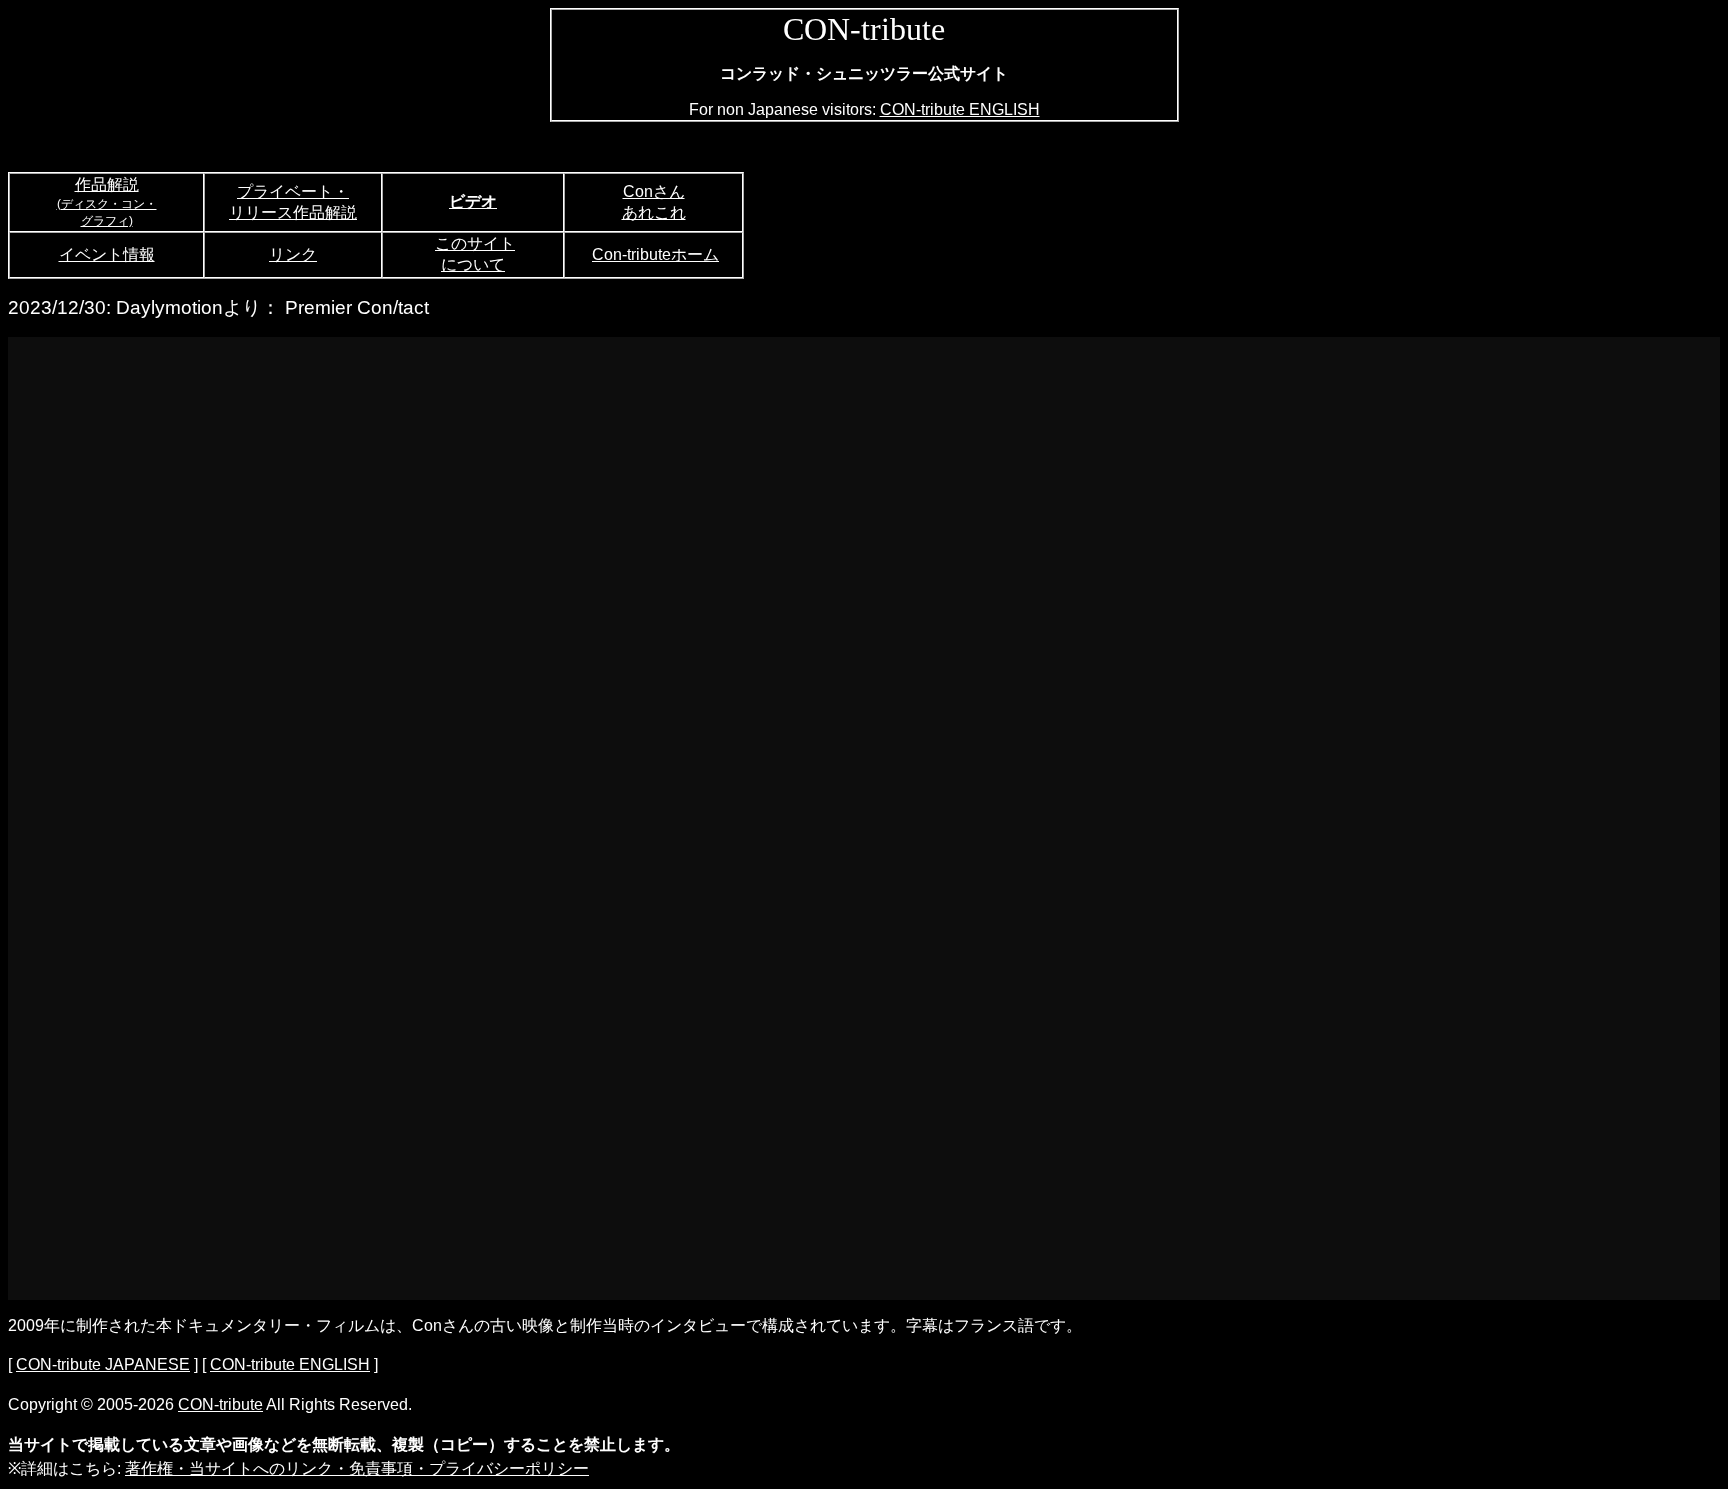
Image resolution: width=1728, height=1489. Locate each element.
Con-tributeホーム (655, 254)
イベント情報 (107, 254)
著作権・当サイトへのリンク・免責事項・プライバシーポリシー (357, 1468)
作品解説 (107, 184)
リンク (293, 254)
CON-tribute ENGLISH (960, 109)
